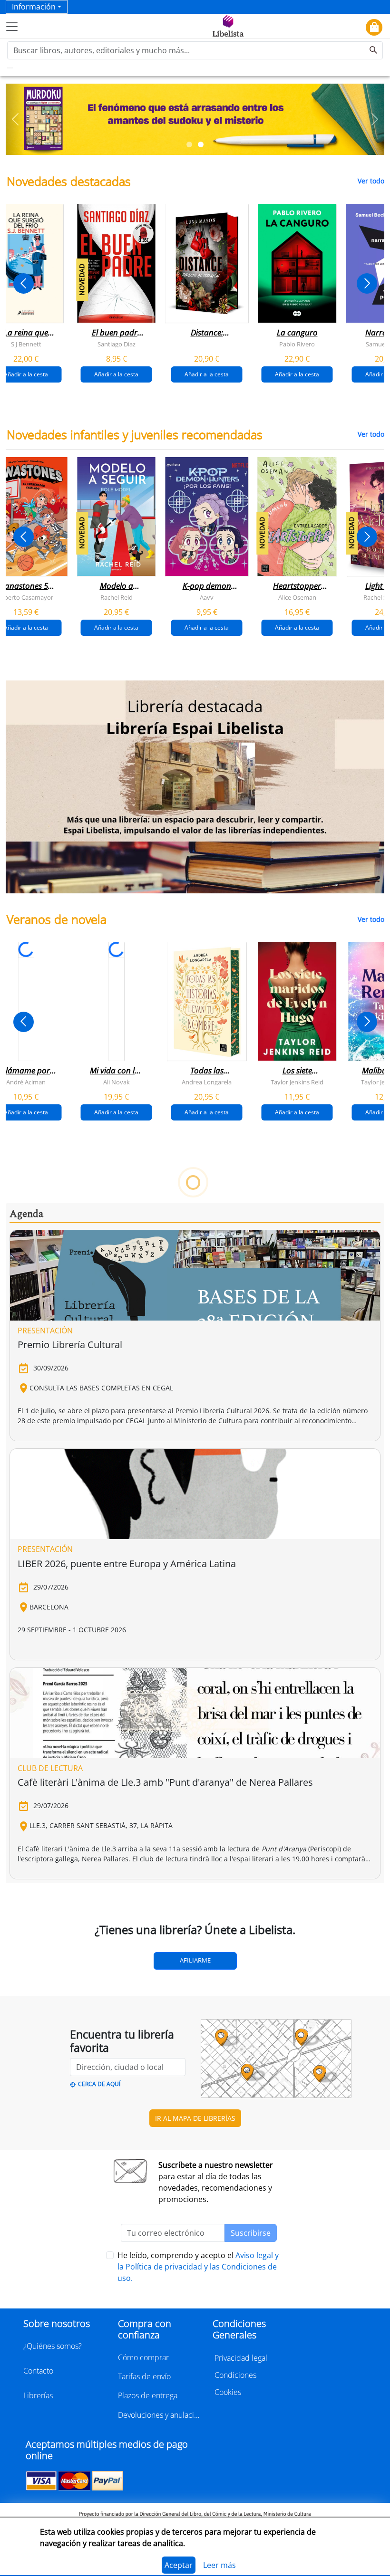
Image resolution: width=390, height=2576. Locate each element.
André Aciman (26, 1082)
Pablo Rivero (297, 344)
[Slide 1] (189, 144)
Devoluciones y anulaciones (160, 2415)
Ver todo (371, 181)
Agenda (26, 1214)
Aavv (207, 597)
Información (34, 7)
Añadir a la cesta (116, 374)
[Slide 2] (201, 144)
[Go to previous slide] (24, 283)
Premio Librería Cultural (70, 1345)
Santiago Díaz (117, 344)
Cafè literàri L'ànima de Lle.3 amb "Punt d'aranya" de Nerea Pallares (165, 1782)
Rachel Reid (117, 597)
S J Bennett (26, 344)
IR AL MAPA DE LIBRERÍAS (195, 2118)
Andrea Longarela (207, 1082)
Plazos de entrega (148, 2395)
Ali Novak (117, 1082)
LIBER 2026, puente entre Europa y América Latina (127, 1564)
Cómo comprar (143, 2357)
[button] (15, 119)
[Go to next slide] (367, 283)
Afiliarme (195, 1960)
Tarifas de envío (144, 2376)
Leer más (219, 2565)
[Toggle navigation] (12, 27)
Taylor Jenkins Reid (297, 1082)
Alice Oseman (297, 597)
